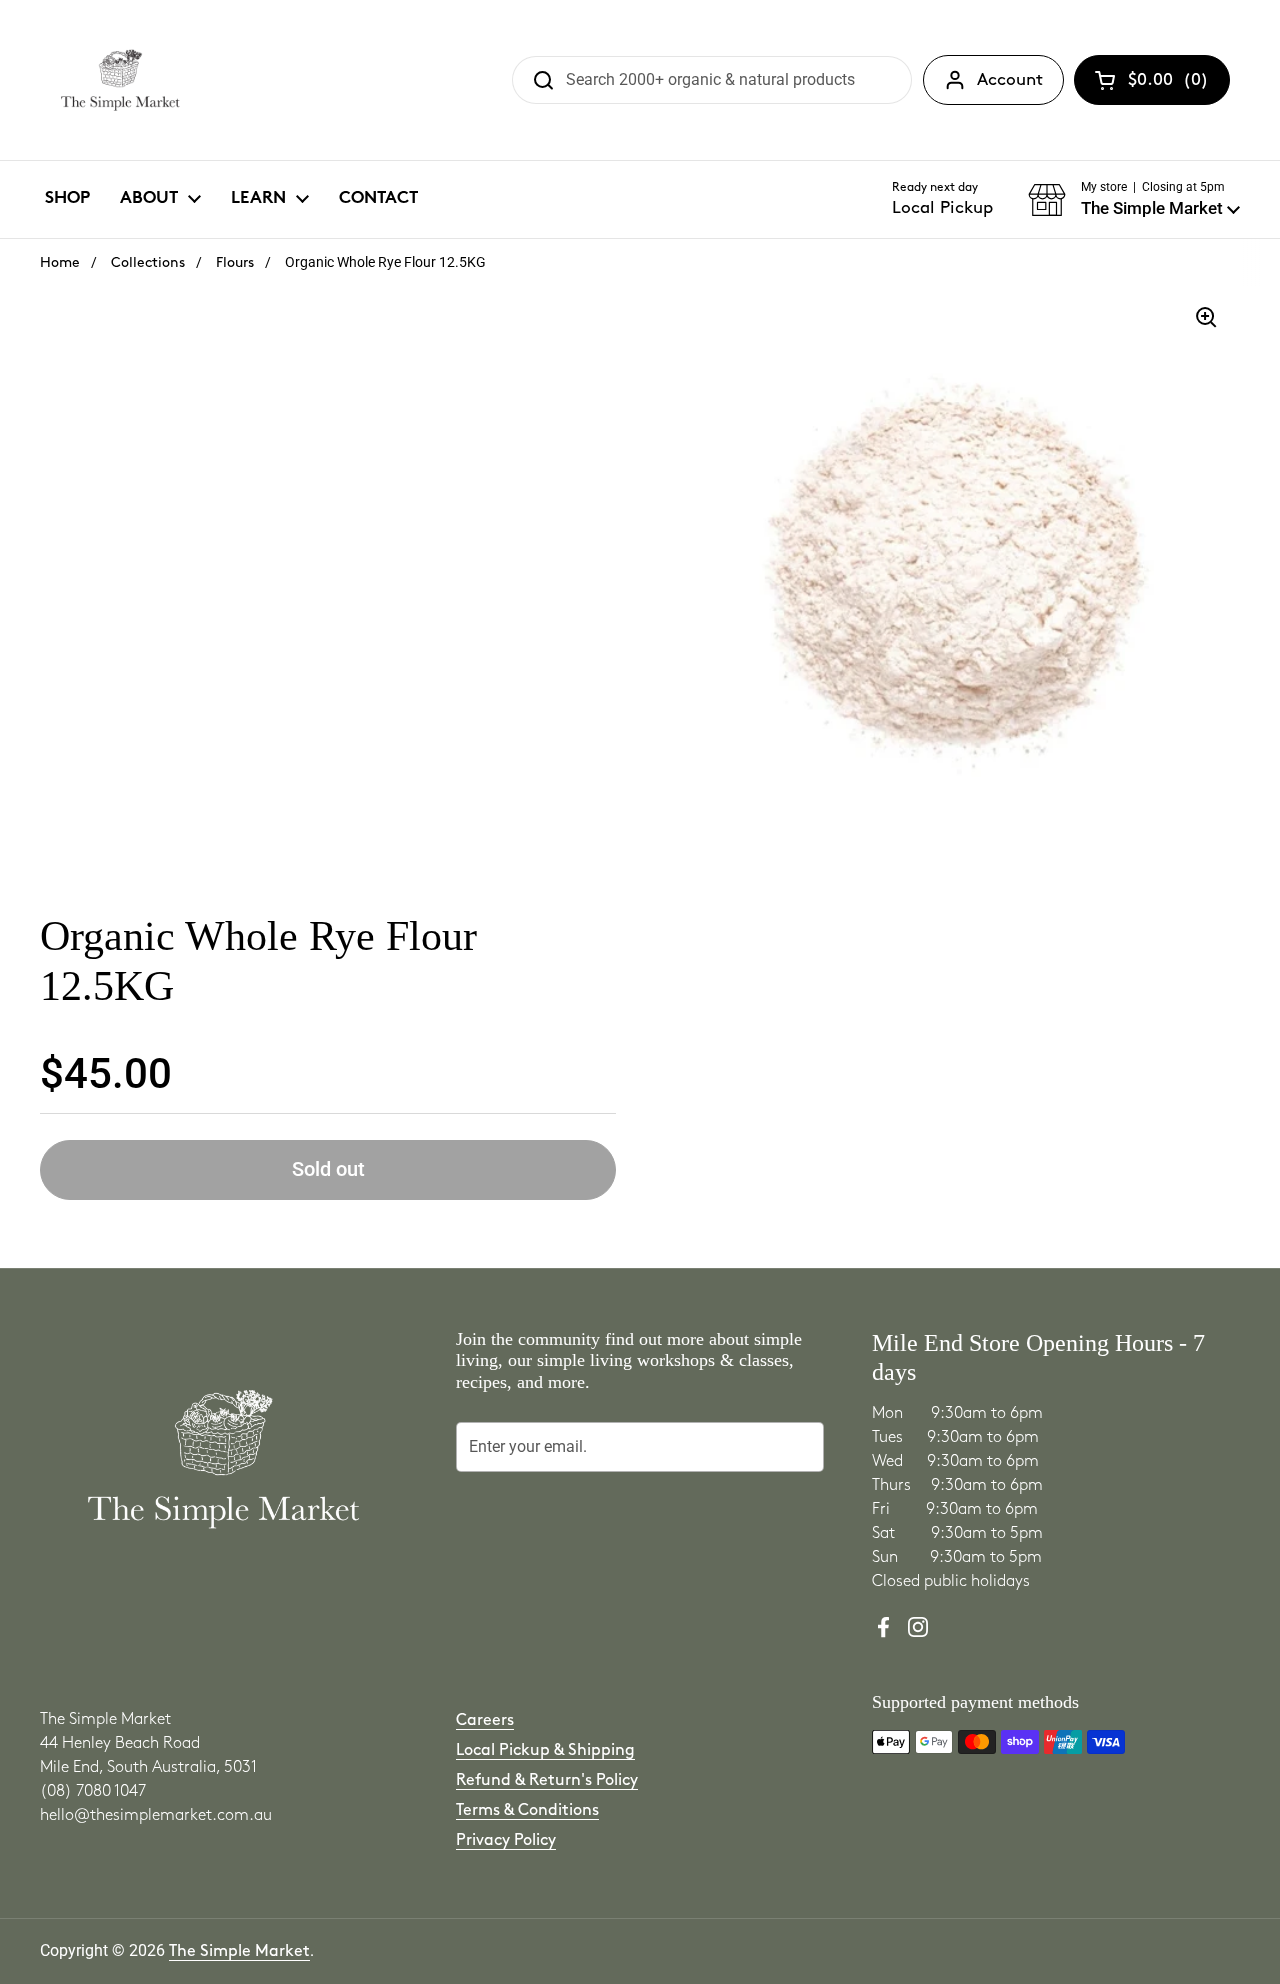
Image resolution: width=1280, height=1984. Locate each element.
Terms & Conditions (527, 1810)
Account (1010, 80)
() (1168, 84)
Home (60, 262)
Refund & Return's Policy (547, 1780)
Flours (235, 262)
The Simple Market (239, 1951)
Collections (148, 262)
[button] (1134, 200)
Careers (485, 1720)
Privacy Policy (506, 1840)
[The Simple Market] (120, 80)
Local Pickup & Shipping (545, 1750)
